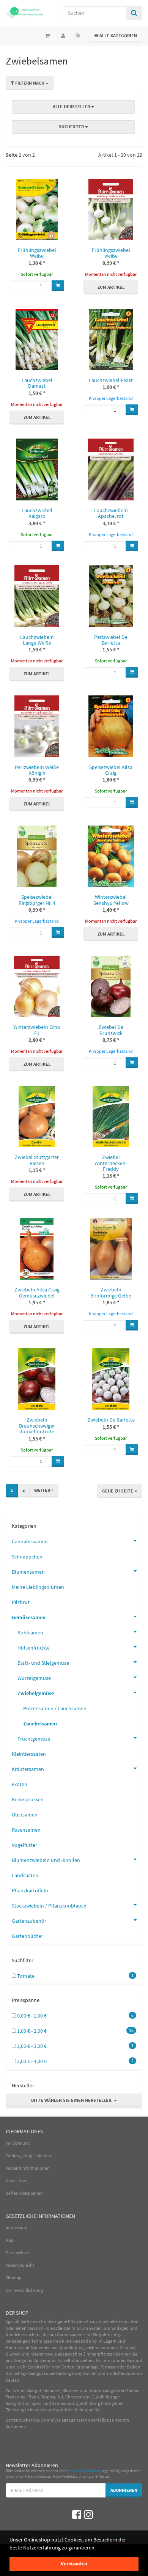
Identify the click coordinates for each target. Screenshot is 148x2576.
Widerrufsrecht (20, 2265)
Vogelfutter (24, 1845)
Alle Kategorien (116, 35)
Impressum (17, 2228)
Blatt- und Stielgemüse (43, 1663)
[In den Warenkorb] (58, 286)
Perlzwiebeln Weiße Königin (37, 770)
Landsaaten (25, 1875)
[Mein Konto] (63, 36)
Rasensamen (26, 1830)
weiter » (44, 1490)
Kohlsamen (30, 1632)
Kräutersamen (28, 1769)
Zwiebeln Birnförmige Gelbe (111, 1292)
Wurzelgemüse (34, 1678)
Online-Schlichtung (24, 2290)
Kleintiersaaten (29, 1754)
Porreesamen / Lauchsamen (55, 1708)
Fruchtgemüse (34, 1739)
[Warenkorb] (47, 36)
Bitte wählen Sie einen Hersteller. (72, 2100)
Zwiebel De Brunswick (111, 1030)
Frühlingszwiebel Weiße (37, 253)
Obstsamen (25, 1815)
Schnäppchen (27, 1557)
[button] (74, 121)
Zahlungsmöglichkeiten (28, 2155)
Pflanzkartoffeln (30, 1890)
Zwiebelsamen (40, 1724)
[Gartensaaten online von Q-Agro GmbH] (25, 13)
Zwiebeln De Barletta (111, 1420)
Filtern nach (30, 83)
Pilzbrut (21, 1602)
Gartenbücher (28, 1936)
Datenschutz (18, 2253)
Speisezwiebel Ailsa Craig (111, 770)
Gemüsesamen (29, 1617)
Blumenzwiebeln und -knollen (46, 1860)
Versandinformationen (28, 2168)
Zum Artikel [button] (111, 287)
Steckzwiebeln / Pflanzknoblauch (49, 1906)
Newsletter (16, 2180)
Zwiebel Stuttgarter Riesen (37, 1160)
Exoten (20, 1784)
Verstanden (74, 2563)
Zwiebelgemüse (36, 1693)
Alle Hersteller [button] (72, 106)
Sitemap (14, 2278)
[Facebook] (77, 2515)
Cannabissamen (30, 1541)
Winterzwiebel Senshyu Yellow (111, 900)
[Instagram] (88, 2515)
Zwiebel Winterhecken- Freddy (111, 1163)
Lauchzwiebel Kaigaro (37, 513)
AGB (10, 2240)
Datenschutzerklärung (84, 2471)
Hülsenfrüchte (34, 1648)
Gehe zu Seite (118, 1491)
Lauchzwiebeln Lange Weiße (37, 640)
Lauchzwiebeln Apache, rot (111, 513)
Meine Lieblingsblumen (38, 1587)
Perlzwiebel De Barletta (111, 640)
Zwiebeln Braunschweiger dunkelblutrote (37, 1426)
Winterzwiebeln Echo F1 (37, 1030)
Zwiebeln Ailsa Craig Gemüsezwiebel (37, 1292)
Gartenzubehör (29, 1921)
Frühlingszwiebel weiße (111, 253)
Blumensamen (28, 1572)
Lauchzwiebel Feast (111, 380)
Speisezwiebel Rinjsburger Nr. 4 (37, 900)
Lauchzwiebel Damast (37, 383)
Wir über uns (18, 2143)
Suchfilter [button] (72, 127)
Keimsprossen (28, 1799)
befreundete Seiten (24, 2193)
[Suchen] (134, 13)
